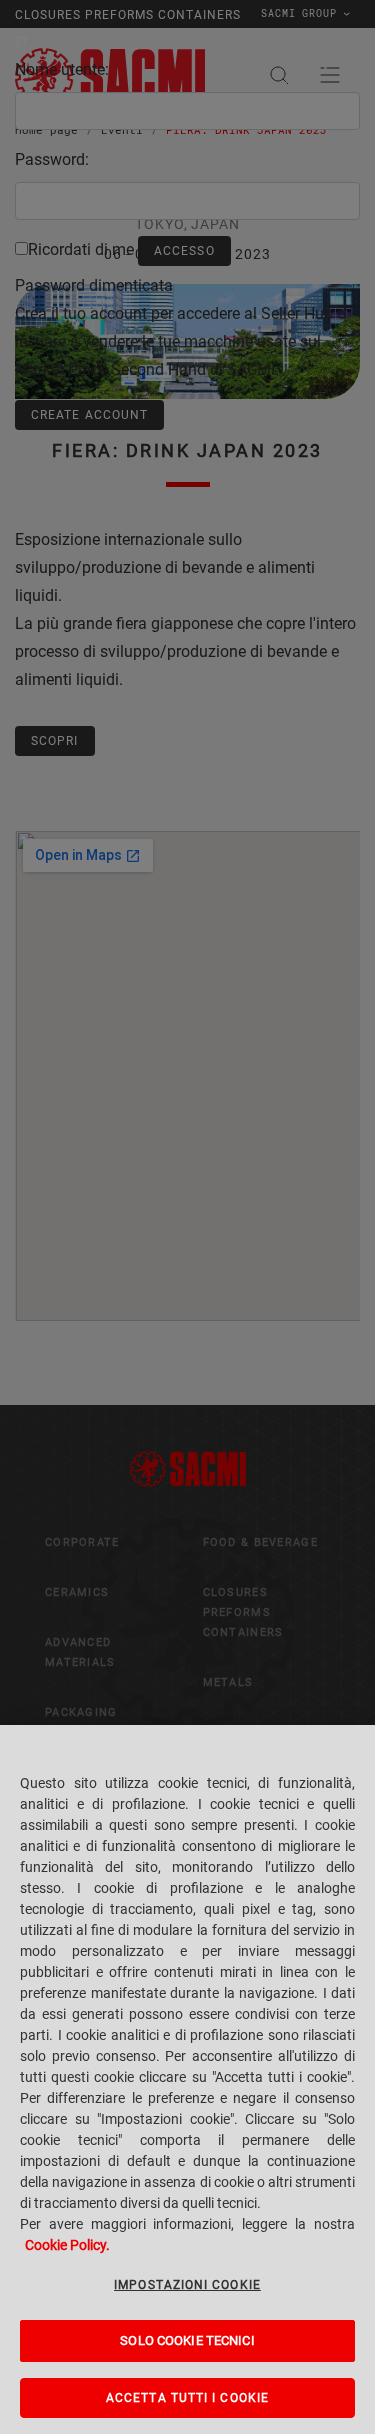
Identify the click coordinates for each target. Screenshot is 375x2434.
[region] (187, 2079)
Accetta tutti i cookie (187, 2398)
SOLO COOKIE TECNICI (187, 2340)
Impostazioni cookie (187, 2285)
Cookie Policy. (67, 2245)
